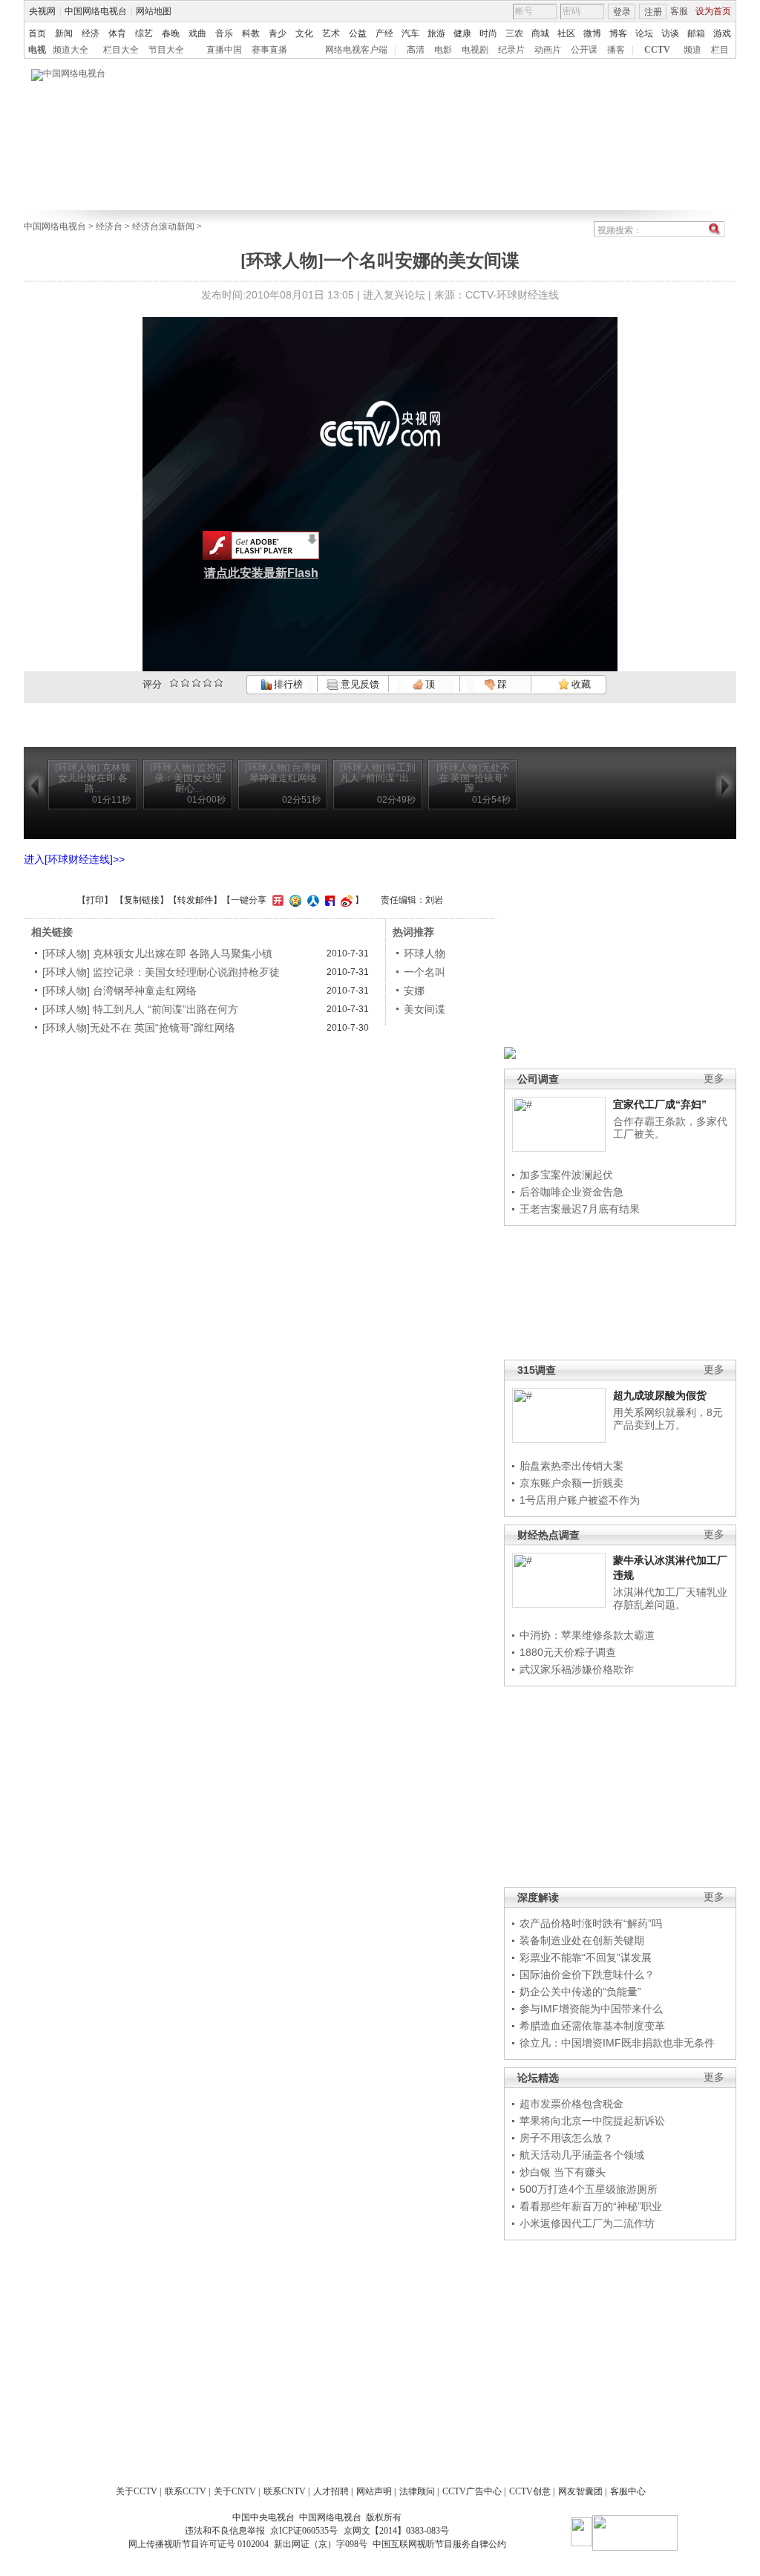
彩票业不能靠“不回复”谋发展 (586, 1957)
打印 (95, 900)
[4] (185, 683)
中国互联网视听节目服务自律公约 (439, 2544)
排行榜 (287, 684)
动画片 (548, 50)
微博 (592, 33)
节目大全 (166, 50)
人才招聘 (331, 2491)
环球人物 (425, 953)
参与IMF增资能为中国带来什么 (591, 2009)
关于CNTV (235, 2491)
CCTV (657, 50)
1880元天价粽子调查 (568, 1652)
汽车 (410, 33)
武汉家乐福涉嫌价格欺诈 (577, 1669)
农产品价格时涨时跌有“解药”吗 (591, 1923)
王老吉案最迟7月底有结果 (580, 1209)
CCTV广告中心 (472, 2491)
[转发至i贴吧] (328, 900)
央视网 (42, 11)
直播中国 (224, 50)
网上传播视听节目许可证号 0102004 (199, 2544)
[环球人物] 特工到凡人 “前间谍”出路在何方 (140, 1009)
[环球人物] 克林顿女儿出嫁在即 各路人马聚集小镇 (157, 953)
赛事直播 (269, 50)
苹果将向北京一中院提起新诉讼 (592, 2121)
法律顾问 (417, 2491)
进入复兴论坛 (394, 295)
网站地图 (154, 11)
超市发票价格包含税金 (571, 2104)
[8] (207, 683)
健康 (462, 33)
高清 (416, 50)
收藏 (580, 684)
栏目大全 (121, 50)
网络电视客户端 (356, 50)
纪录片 (511, 50)
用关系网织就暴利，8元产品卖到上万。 (668, 1419)
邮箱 (696, 33)
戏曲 (197, 33)
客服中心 (628, 2491)
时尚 (488, 33)
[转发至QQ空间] (294, 900)
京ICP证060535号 (304, 2531)
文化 (304, 33)
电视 (37, 50)
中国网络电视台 (96, 11)
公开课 (584, 50)
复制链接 (142, 900)
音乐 (224, 33)
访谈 (670, 33)
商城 (540, 33)
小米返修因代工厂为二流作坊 (587, 2223)
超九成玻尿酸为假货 (660, 1395)
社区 (566, 33)
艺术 (331, 33)
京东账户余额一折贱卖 (571, 1483)
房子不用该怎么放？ (566, 2138)
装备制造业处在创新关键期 (582, 1940)
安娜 (414, 991)
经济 (91, 33)
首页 (37, 33)
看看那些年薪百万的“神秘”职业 (591, 2206)
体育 (117, 33)
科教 (251, 33)
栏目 (720, 50)
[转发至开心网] (276, 900)
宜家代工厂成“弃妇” (660, 1104)
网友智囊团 (580, 2491)
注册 (653, 12)
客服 (679, 11)
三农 (514, 33)
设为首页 (713, 11)
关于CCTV (137, 2491)
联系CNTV (285, 2491)
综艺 (144, 33)
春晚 (171, 33)
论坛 (644, 33)
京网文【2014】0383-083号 (396, 2531)
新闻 (64, 33)
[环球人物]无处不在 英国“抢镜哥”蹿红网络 (139, 1028)
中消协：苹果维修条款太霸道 (587, 1635)
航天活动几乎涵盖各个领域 (582, 2155)
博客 (618, 33)
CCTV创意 (530, 2491)
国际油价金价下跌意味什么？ (587, 1975)
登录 (622, 12)
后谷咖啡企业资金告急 (571, 1192)
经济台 (109, 226)
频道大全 (71, 50)
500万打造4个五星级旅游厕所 (589, 2189)
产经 (384, 33)
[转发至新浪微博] (345, 900)
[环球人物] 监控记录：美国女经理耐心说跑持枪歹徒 (161, 972)
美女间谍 (425, 1009)
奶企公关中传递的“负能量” (580, 1992)
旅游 (436, 33)
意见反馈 (358, 684)
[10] (219, 683)
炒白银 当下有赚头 (563, 2172)
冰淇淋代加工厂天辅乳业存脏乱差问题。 (670, 1599)
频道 (692, 50)
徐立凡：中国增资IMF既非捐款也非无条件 (617, 2043)
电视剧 (475, 50)
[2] (174, 683)
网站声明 (374, 2491)
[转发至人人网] (311, 900)
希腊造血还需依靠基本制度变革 (592, 2026)
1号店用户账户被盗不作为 (580, 1500)
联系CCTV (186, 2491)
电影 (443, 50)
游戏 (722, 33)
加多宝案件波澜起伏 (566, 1175)
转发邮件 (195, 900)
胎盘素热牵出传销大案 (571, 1466)
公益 (358, 33)
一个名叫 (425, 972)
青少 (278, 33)
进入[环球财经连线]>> (74, 859)
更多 (714, 1079)
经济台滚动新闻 (163, 226)
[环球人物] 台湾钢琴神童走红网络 (119, 991)
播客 (616, 50)
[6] (196, 683)
